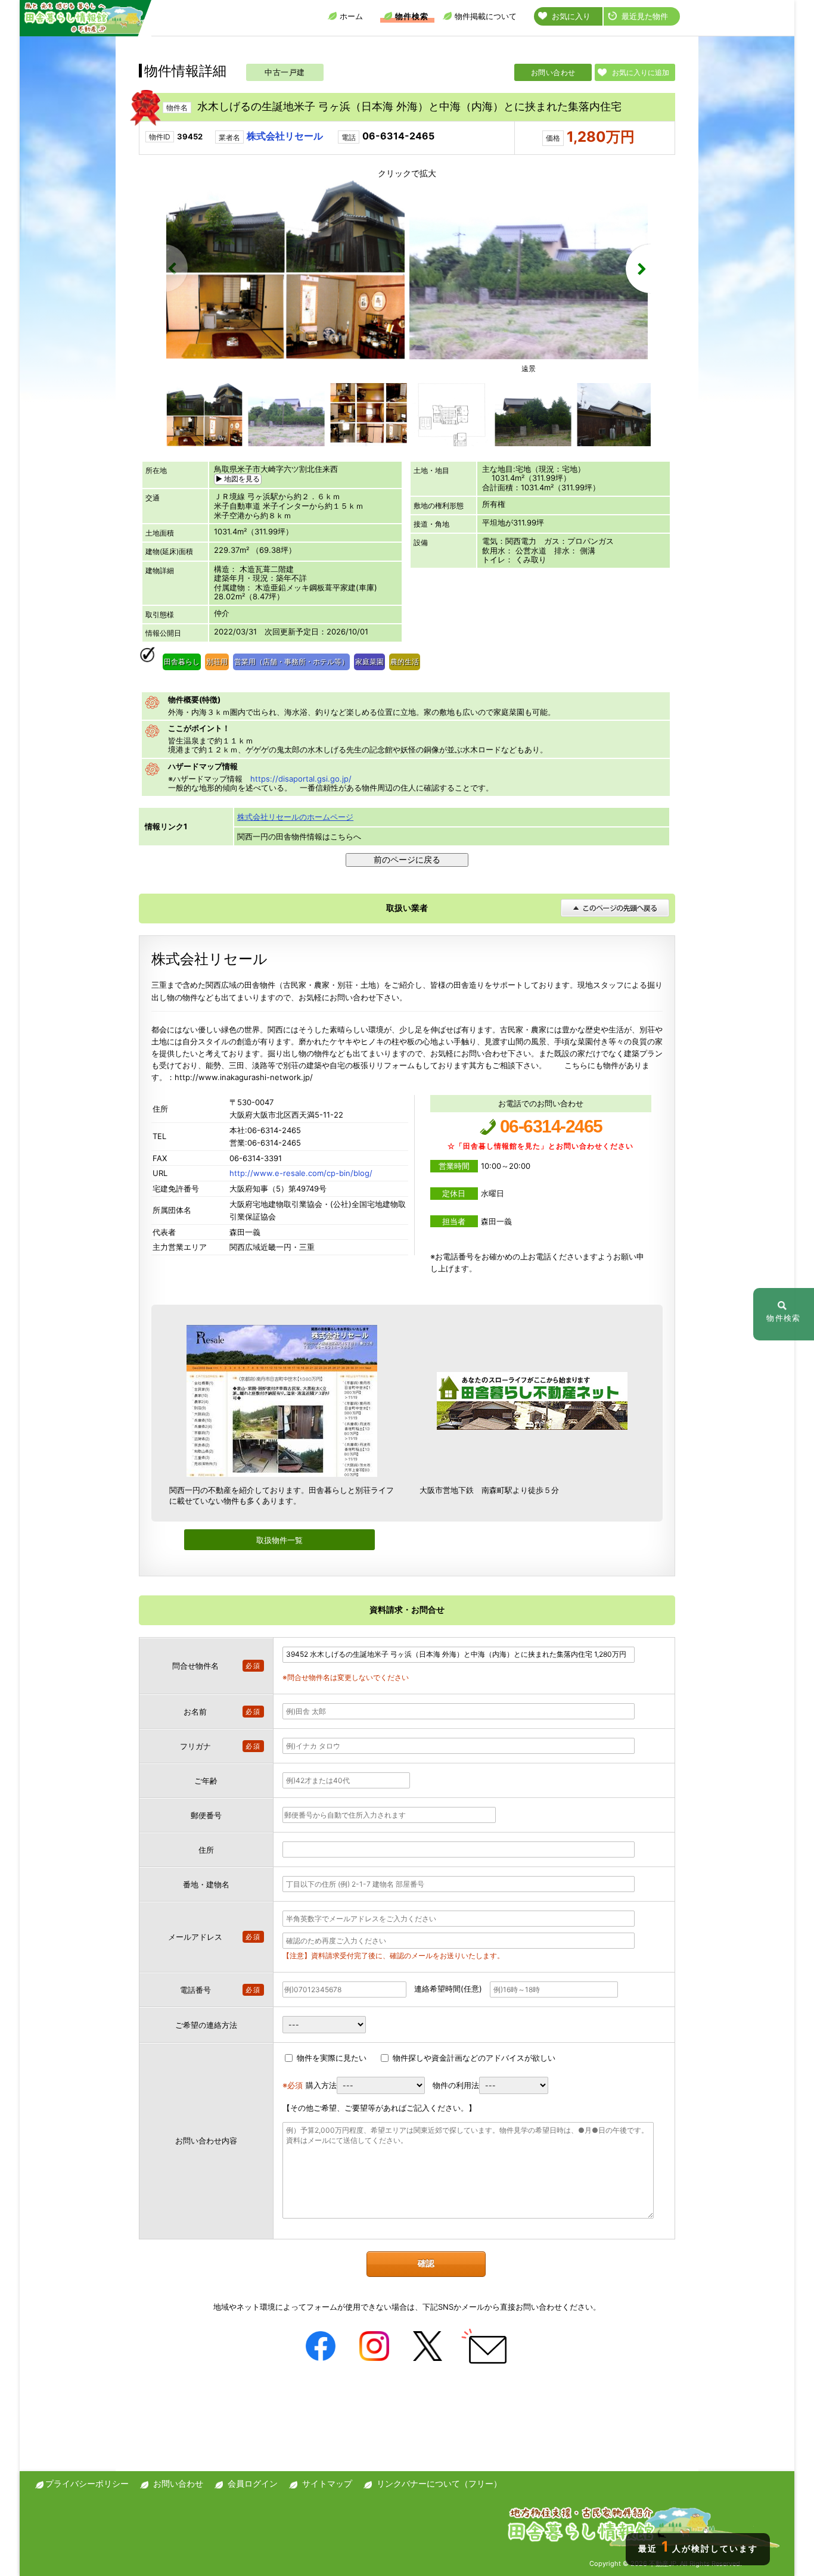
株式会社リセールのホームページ (295, 817)
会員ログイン (253, 2483)
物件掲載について (486, 16)
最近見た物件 (645, 16)
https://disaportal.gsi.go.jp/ (301, 779)
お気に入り (571, 16)
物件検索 (412, 16)
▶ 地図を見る (238, 479)
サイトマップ (327, 2483)
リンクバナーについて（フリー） (439, 2483)
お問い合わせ (553, 72)
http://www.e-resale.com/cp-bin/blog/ (301, 1173)
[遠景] (529, 356)
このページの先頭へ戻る (615, 908)
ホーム (351, 16)
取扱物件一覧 (279, 1540)
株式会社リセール (285, 136)
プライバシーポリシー (87, 2483)
